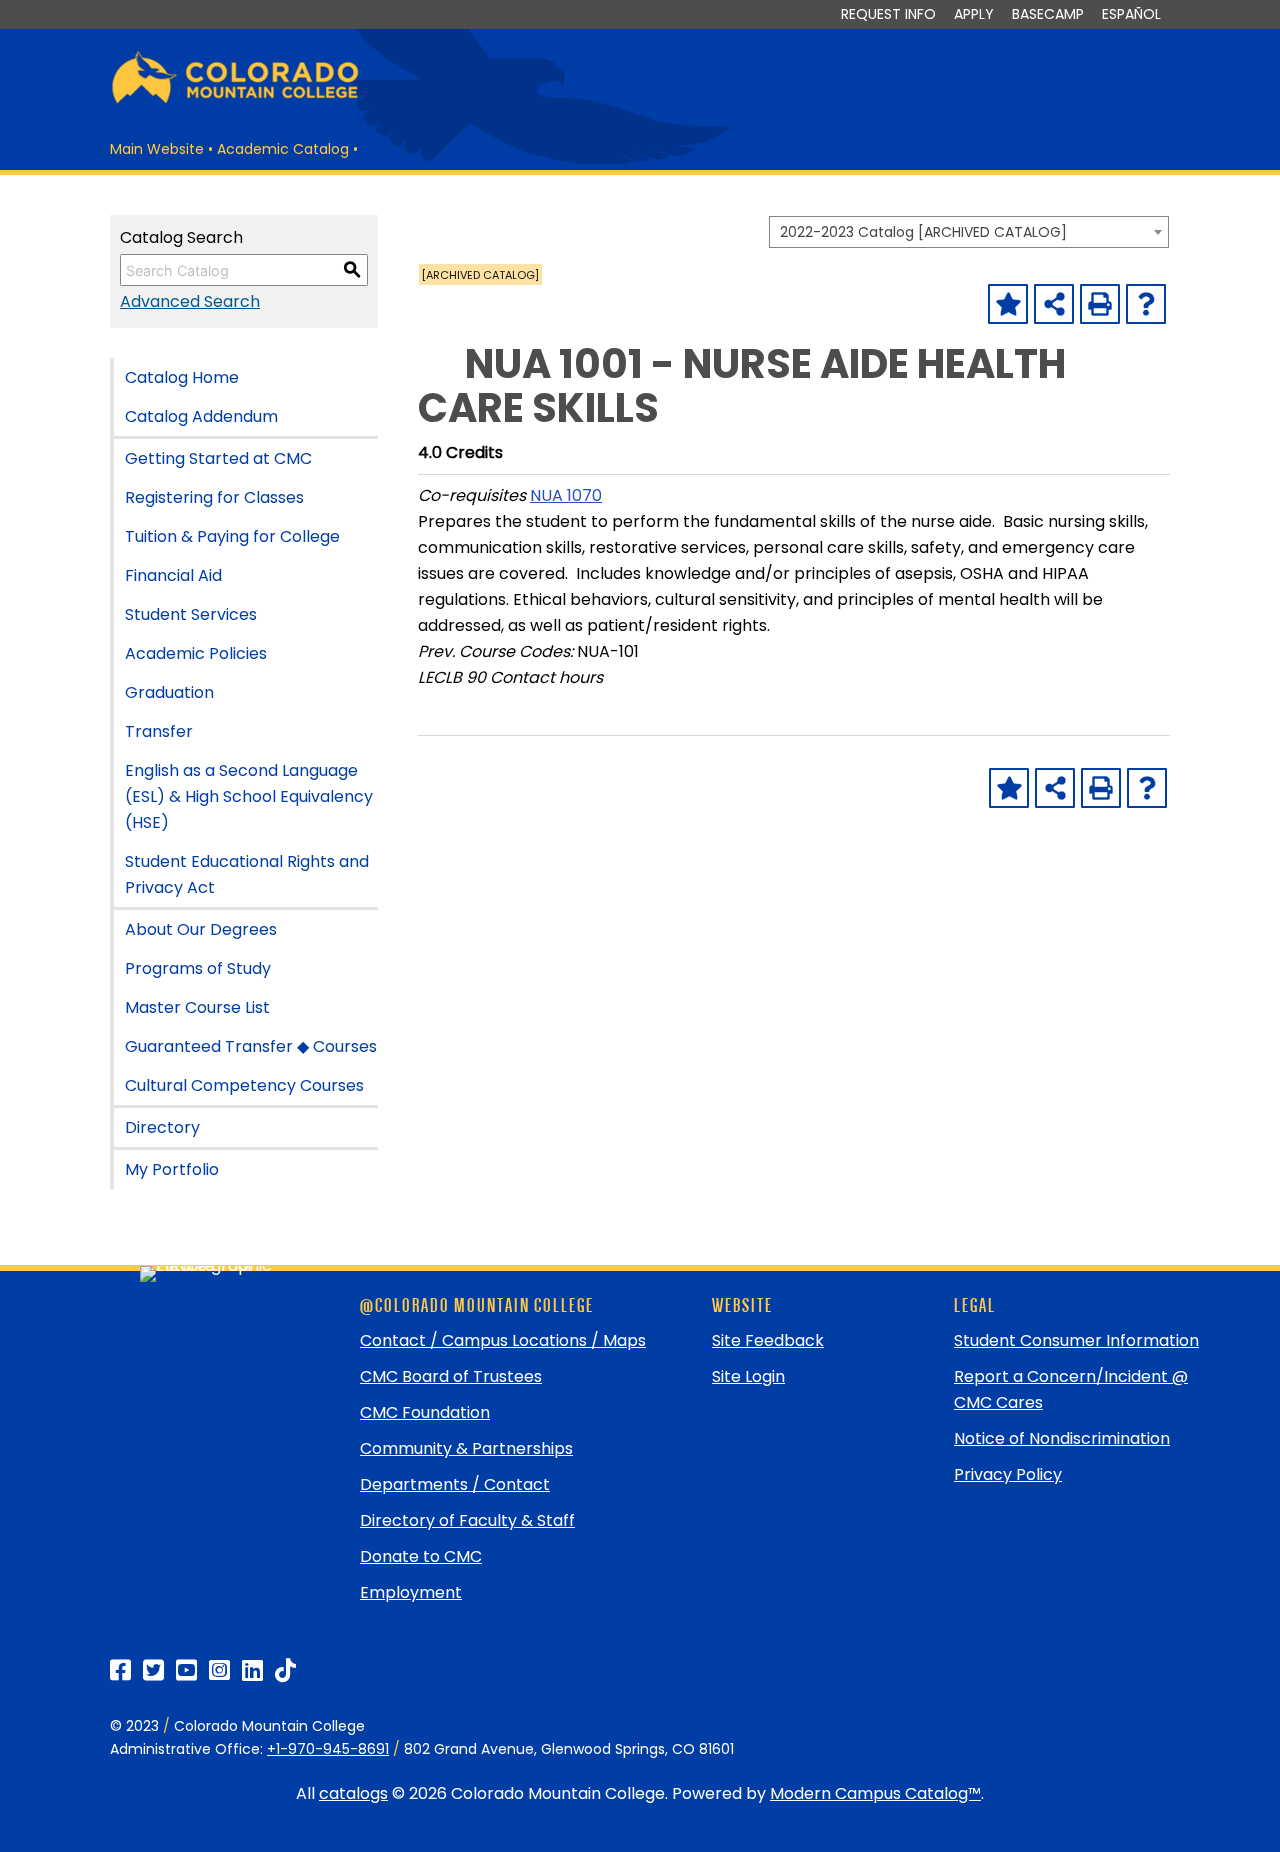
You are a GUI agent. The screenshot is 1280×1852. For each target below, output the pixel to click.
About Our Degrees (201, 929)
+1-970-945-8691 (328, 1749)
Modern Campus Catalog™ (875, 1793)
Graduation (169, 692)
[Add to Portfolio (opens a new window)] (1008, 304)
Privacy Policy (1008, 1474)
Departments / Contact (455, 1484)
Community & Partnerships (466, 1448)
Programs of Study (198, 968)
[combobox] (969, 232)
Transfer (159, 731)
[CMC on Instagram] (219, 1670)
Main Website (157, 149)
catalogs (353, 1793)
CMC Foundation (425, 1412)
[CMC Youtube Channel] (186, 1670)
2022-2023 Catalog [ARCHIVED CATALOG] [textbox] (923, 232)
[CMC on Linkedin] (252, 1670)
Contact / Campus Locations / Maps (503, 1340)
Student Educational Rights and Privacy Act (247, 874)
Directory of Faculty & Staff (467, 1520)
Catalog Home (182, 377)
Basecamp (1048, 14)
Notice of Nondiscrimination (1062, 1438)
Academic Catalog (283, 149)
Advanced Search (190, 301)
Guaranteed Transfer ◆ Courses (251, 1046)
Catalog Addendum (201, 416)
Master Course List (197, 1007)
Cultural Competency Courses (244, 1085)
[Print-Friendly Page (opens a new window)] (1100, 304)
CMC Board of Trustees (451, 1376)
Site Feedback (768, 1340)
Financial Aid (173, 575)
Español (1131, 14)
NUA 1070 (566, 495)
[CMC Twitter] (153, 1670)
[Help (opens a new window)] (1146, 304)
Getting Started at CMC (218, 458)
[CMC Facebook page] (120, 1670)
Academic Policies (196, 653)
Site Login (748, 1376)
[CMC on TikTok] (285, 1670)
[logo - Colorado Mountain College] (235, 100)
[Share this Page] (1054, 304)
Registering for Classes (214, 497)
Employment (411, 1592)
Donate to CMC (421, 1556)
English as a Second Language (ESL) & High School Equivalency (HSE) (249, 796)
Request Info (888, 14)
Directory (162, 1127)
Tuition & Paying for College (232, 536)
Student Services (191, 614)
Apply (974, 14)
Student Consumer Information (1076, 1340)
